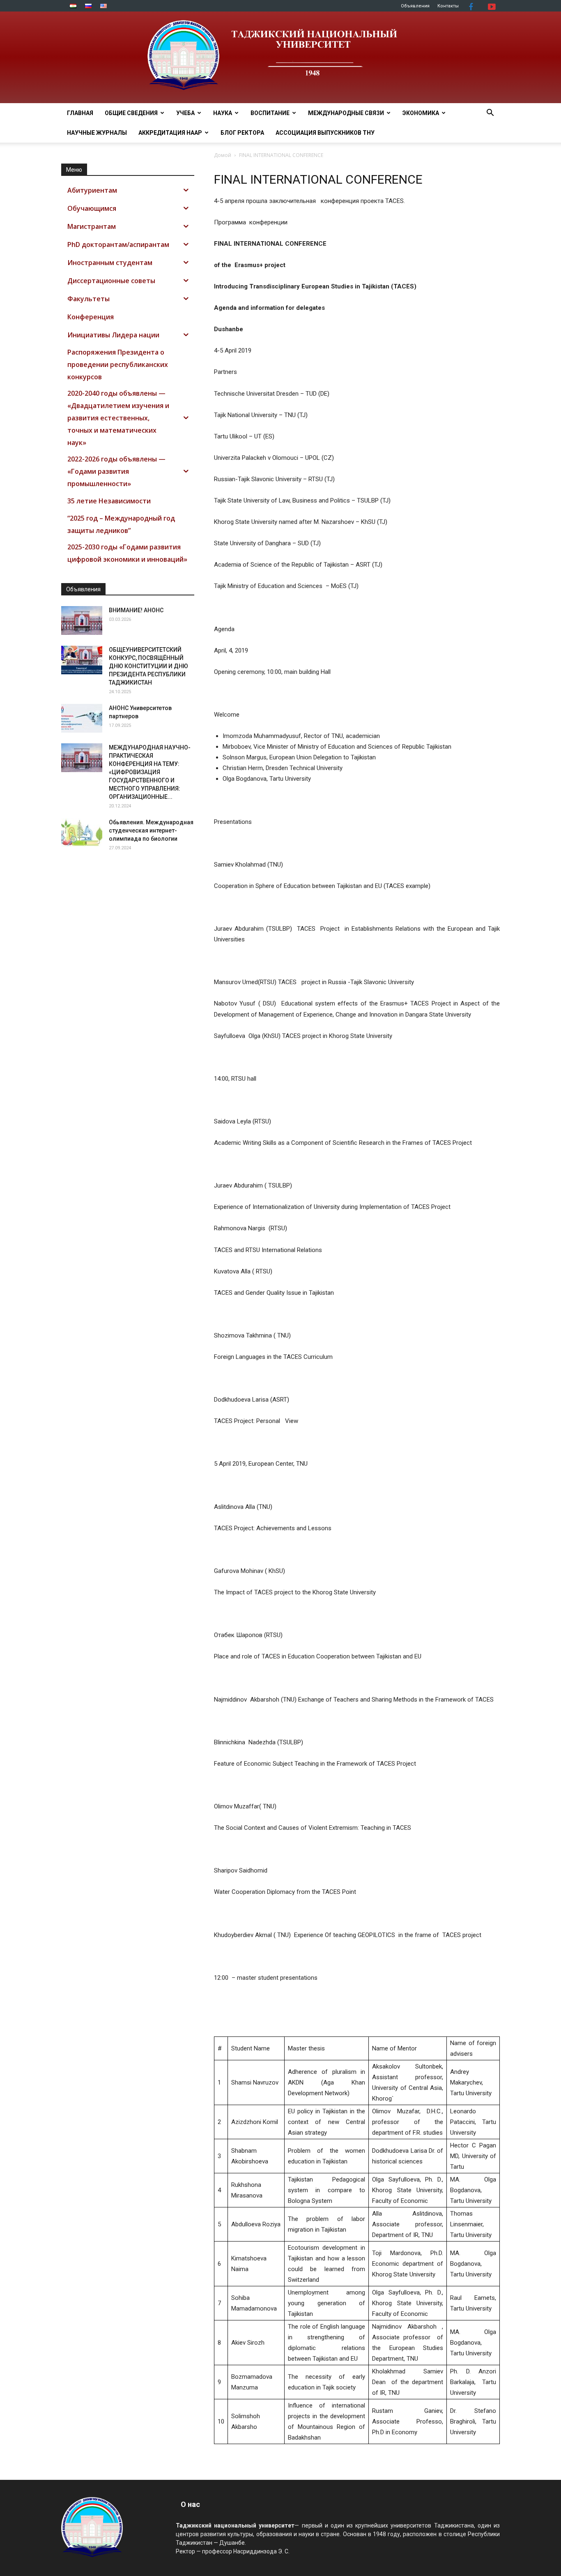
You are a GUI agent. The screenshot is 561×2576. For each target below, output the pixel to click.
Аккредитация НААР (170, 133)
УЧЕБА (185, 113)
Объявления (415, 6)
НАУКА (223, 113)
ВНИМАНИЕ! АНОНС (136, 610)
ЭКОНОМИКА (421, 113)
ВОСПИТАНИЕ (270, 113)
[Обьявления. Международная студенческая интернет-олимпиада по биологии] (82, 833)
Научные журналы (97, 133)
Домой (223, 155)
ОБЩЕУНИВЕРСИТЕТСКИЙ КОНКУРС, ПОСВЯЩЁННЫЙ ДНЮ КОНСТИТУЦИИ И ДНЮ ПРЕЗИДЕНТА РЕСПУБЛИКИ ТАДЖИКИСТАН (148, 666)
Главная (80, 113)
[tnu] (280, 57)
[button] (490, 114)
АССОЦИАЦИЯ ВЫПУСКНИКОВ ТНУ (325, 133)
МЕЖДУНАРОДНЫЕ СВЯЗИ (346, 113)
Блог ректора (242, 133)
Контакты (448, 6)
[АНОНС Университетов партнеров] (82, 718)
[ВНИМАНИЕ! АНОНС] (82, 620)
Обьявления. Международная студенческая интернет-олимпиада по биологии (151, 830)
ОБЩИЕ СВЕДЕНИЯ (131, 113)
